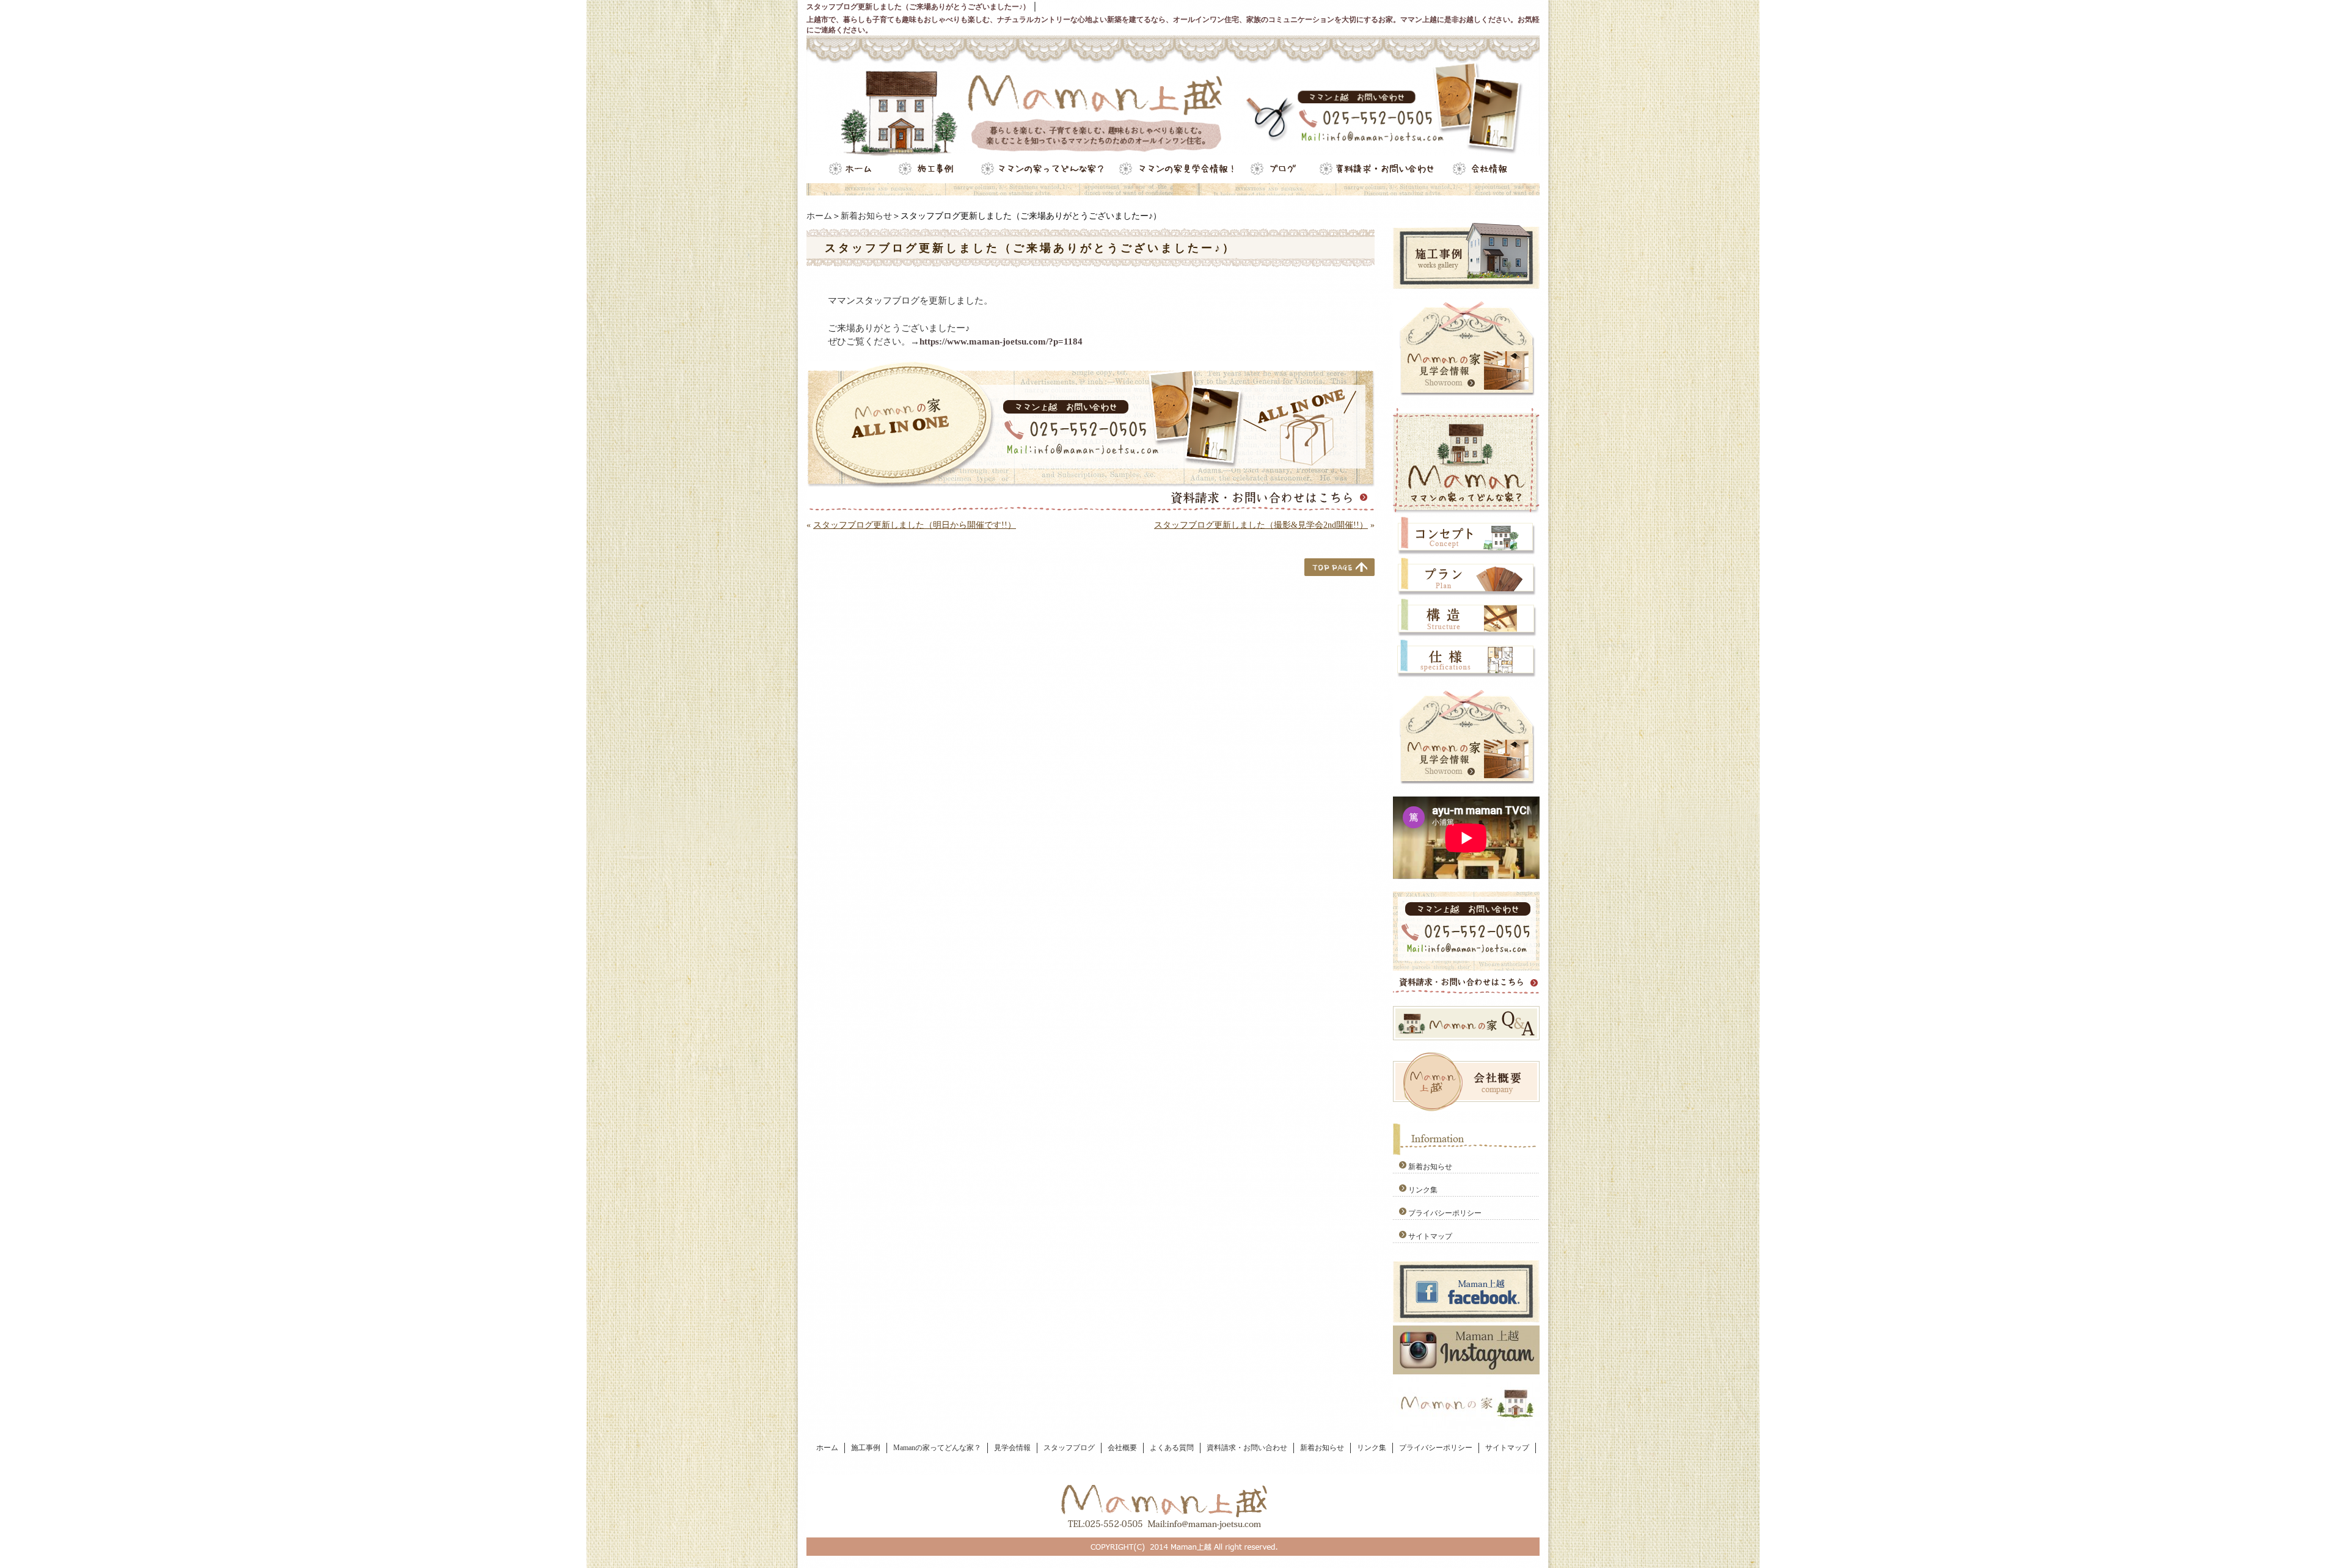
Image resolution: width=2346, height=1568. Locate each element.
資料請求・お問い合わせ (1247, 1448)
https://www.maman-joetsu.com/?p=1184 (1001, 341)
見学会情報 (1012, 1448)
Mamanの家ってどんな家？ (937, 1448)
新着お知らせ (866, 216)
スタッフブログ (1069, 1448)
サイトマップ (1430, 1236)
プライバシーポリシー (1445, 1213)
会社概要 (1122, 1448)
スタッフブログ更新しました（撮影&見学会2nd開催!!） (1261, 525)
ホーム (819, 216)
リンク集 (1423, 1190)
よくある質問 (1172, 1448)
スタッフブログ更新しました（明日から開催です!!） (915, 525)
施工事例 (866, 1448)
